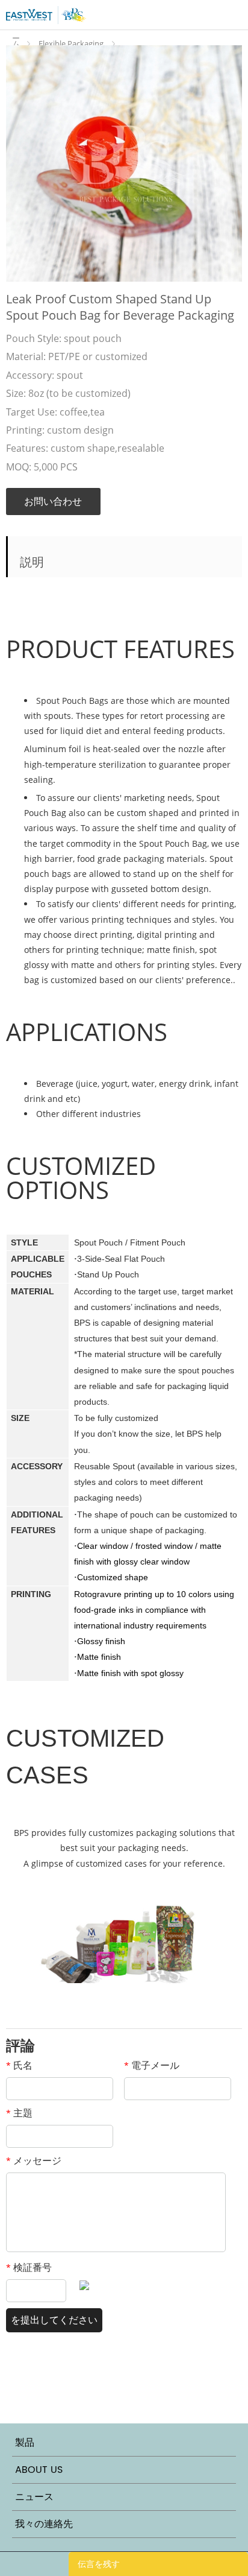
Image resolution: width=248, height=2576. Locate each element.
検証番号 (29, 2267)
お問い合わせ (53, 501)
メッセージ (34, 2160)
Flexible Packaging (71, 43)
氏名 (19, 2065)
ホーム (18, 38)
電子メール (152, 2065)
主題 (19, 2113)
